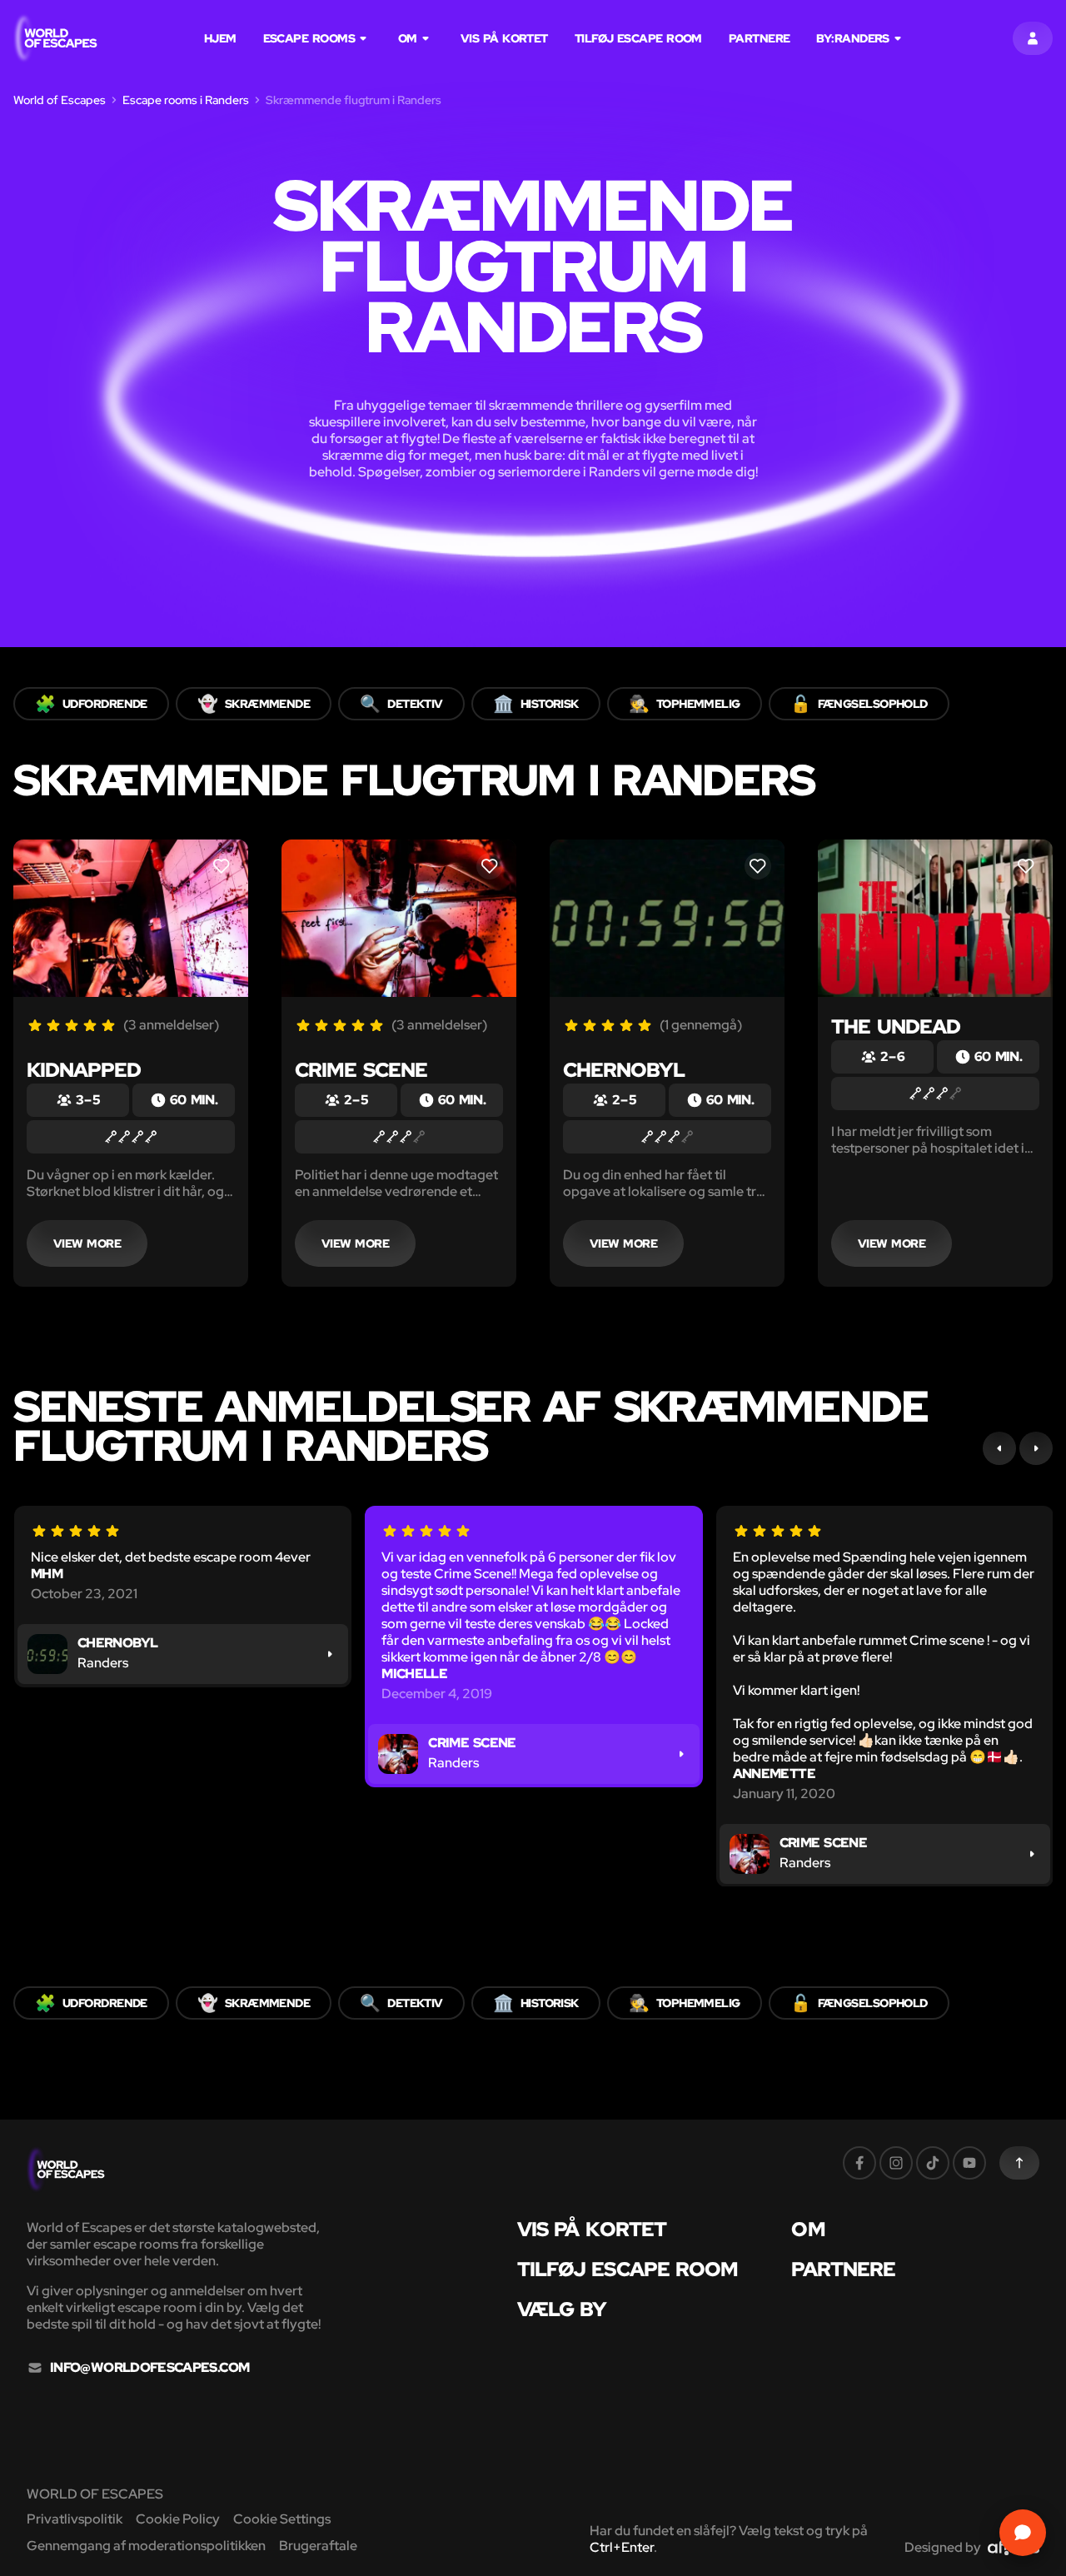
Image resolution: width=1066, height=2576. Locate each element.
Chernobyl (624, 1070)
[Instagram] (896, 2163)
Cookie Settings (282, 2519)
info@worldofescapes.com (149, 2368)
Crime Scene (361, 1070)
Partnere (760, 38)
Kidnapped (84, 1070)
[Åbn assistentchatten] (1023, 2533)
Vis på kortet (504, 38)
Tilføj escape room (638, 38)
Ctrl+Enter (622, 2547)
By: (852, 38)
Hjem (220, 38)
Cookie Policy (178, 2519)
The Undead (896, 1026)
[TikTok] (933, 2163)
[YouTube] (969, 2163)
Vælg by (562, 2309)
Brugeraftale (318, 2546)
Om (408, 38)
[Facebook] (859, 2163)
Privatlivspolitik (75, 2519)
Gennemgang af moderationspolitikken (146, 2546)
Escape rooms (309, 38)
